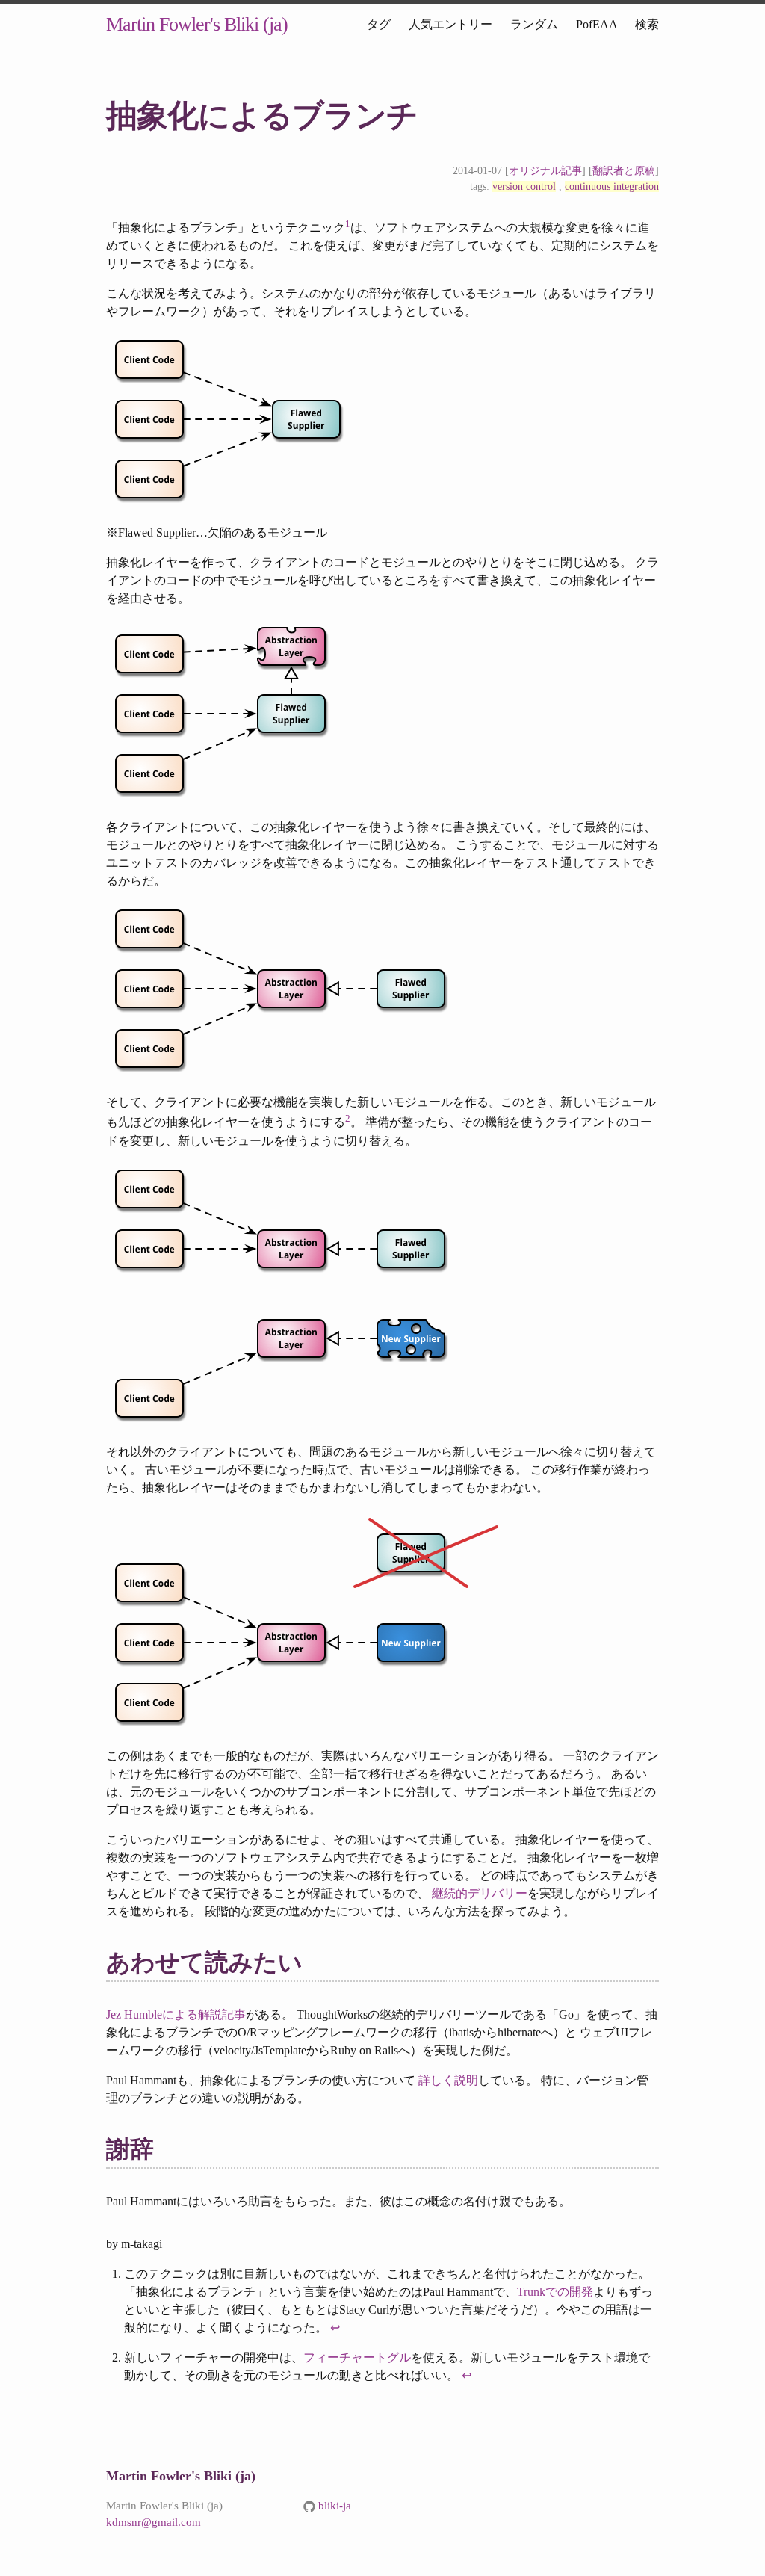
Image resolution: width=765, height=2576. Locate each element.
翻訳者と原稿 (624, 171)
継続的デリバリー (480, 1893)
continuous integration (612, 186)
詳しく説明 (448, 2080)
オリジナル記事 (545, 171)
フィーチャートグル (357, 2357)
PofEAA (597, 24)
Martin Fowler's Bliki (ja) (197, 24)
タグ (379, 24)
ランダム (534, 24)
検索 (647, 24)
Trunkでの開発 (555, 2292)
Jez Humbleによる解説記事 (176, 2014)
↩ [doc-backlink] (335, 2328)
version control (524, 186)
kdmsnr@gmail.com (154, 2522)
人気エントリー (450, 24)
